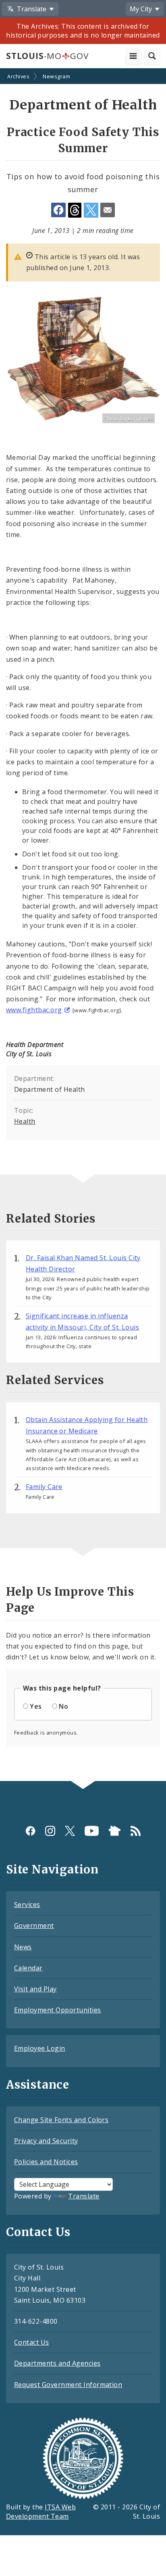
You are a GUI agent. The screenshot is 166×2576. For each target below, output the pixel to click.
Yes (36, 1706)
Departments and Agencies (57, 2363)
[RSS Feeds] (136, 1830)
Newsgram (56, 76)
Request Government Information (68, 2385)
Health (25, 1121)
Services (27, 1905)
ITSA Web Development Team (41, 2512)
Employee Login (40, 2048)
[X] (70, 1830)
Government (34, 1926)
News (23, 1947)
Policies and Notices (46, 2162)
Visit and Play (35, 1989)
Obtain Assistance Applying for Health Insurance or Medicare (87, 1425)
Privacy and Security (46, 2141)
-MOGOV (47, 56)
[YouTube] (92, 1830)
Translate (84, 2196)
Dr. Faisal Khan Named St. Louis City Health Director (83, 1263)
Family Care (44, 1487)
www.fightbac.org (34, 1010)
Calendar (28, 1968)
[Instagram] (50, 1830)
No (63, 1706)
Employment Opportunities (58, 2010)
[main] (83, 925)
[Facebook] (30, 1830)
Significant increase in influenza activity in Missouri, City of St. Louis (83, 1322)
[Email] (108, 210)
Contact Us (32, 2342)
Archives (18, 76)
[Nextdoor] (115, 1830)
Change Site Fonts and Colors (61, 2120)
